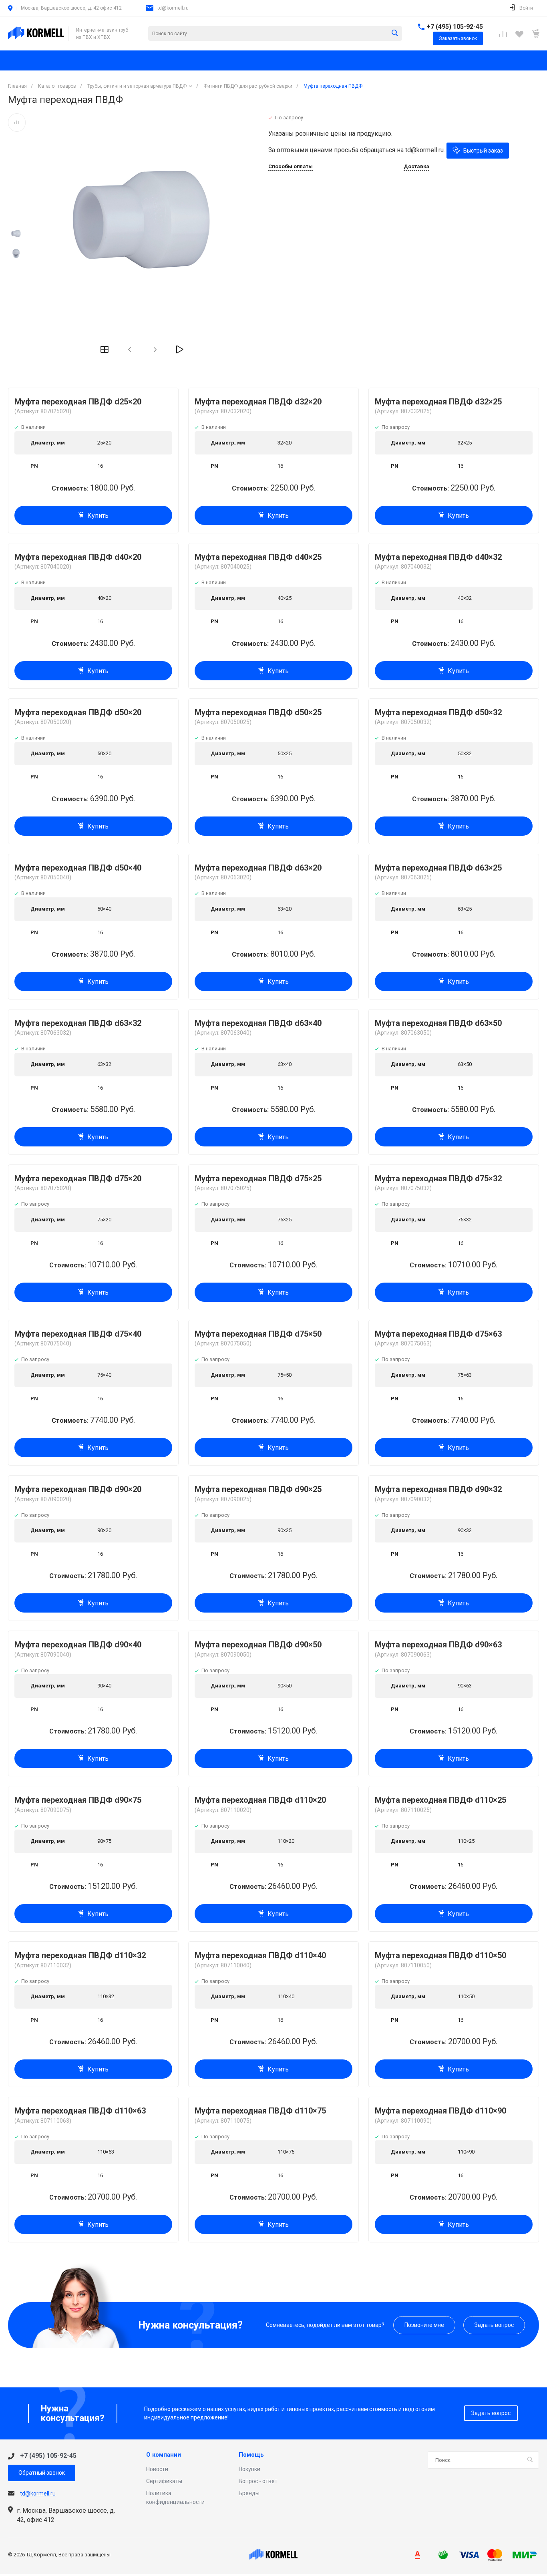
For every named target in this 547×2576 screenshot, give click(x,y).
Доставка (416, 167)
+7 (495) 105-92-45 (455, 27)
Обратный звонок (42, 2473)
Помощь (251, 2455)
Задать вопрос (494, 2325)
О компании (164, 2455)
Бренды (249, 2493)
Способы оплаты (291, 167)
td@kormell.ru (173, 8)
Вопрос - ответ (258, 2481)
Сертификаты (164, 2481)
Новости (157, 2469)
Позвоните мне (424, 2325)
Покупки (249, 2469)
